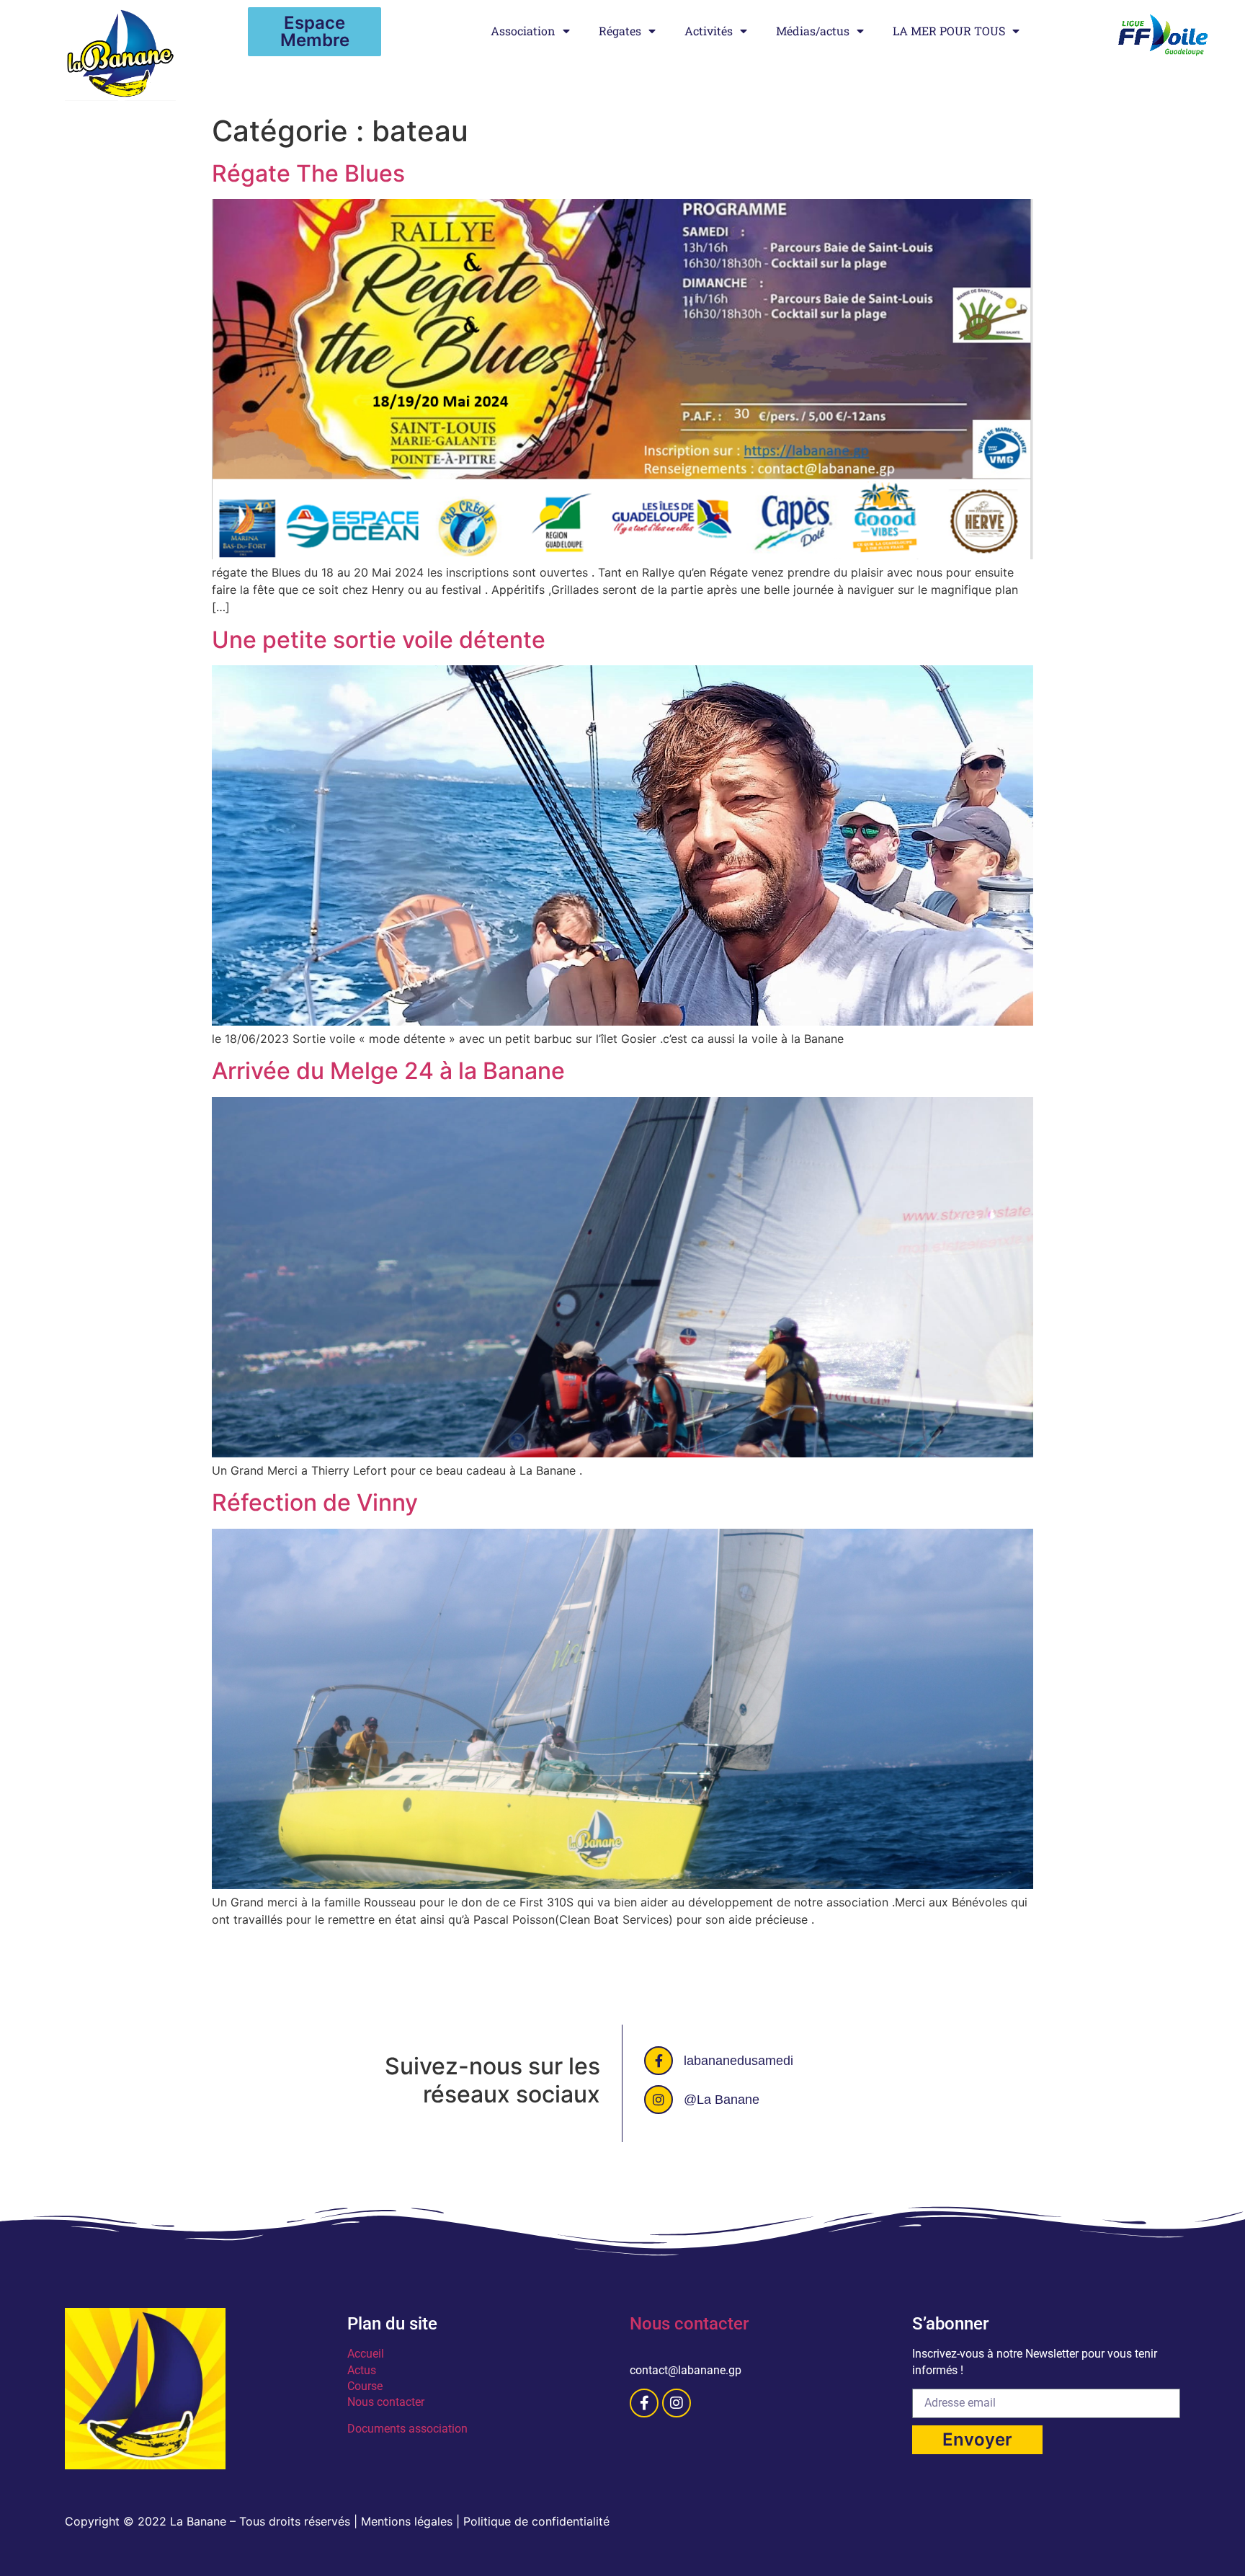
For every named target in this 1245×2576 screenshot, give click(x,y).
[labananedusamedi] (659, 2061)
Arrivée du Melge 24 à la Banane (388, 1071)
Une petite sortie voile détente (379, 640)
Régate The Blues (308, 173)
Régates (620, 31)
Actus (362, 2370)
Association (523, 31)
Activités (709, 31)
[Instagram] (677, 2403)
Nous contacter (386, 2402)
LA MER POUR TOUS (949, 31)
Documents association (409, 2429)
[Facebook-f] (644, 2403)
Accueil (366, 2354)
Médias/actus (813, 31)
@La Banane (722, 2100)
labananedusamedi (738, 2061)
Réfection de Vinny (315, 1502)
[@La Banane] (659, 2100)
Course (365, 2386)
